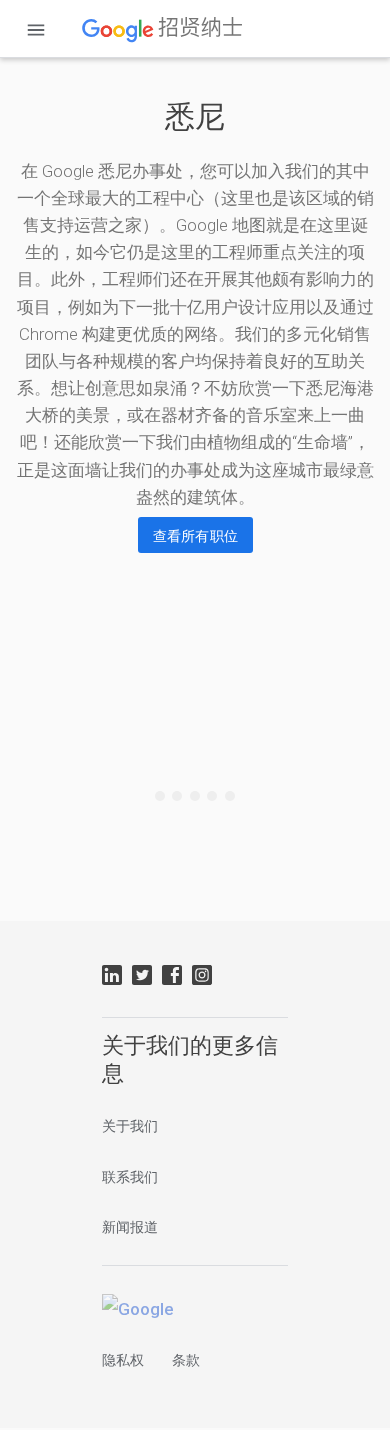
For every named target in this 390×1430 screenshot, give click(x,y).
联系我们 (130, 1177)
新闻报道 (130, 1227)
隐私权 (123, 1360)
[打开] (36, 30)
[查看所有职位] (195, 535)
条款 (186, 1360)
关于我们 (130, 1126)
